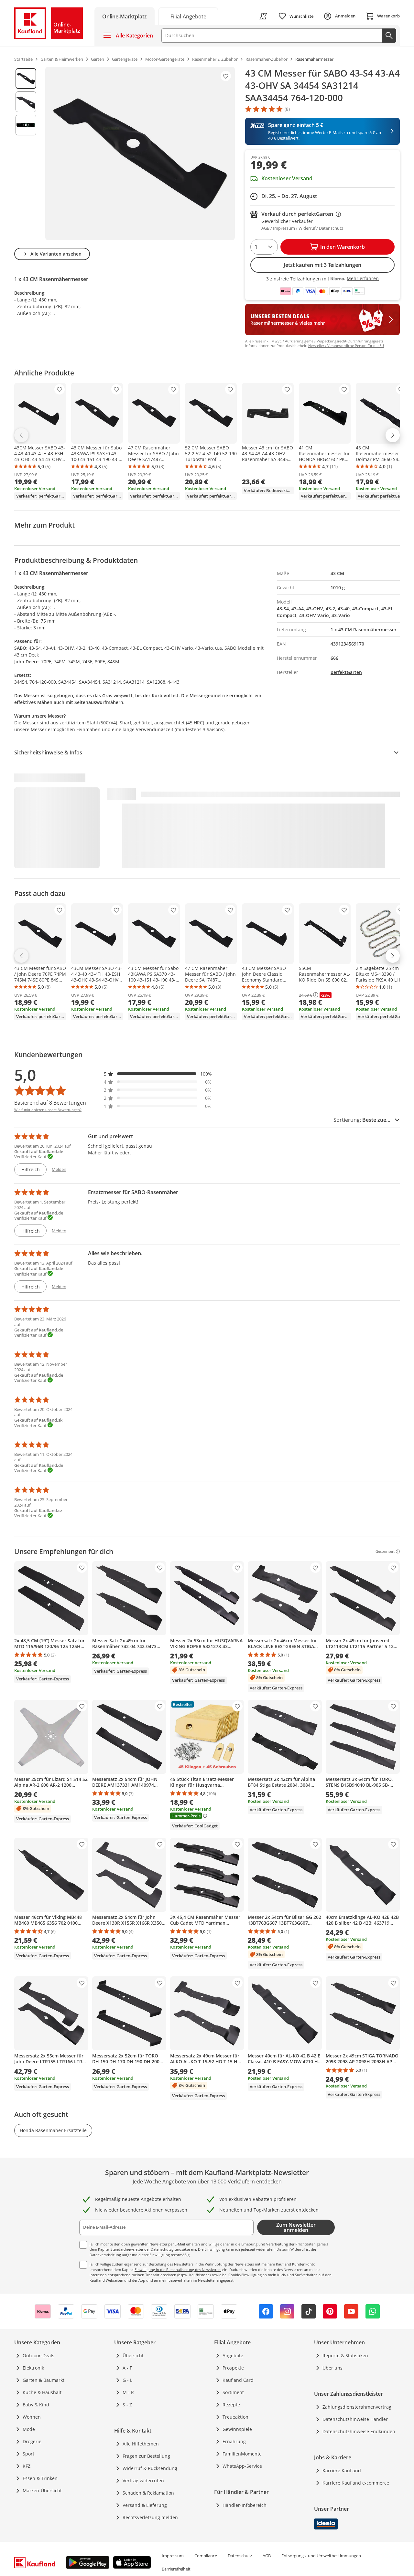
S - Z (127, 2405)
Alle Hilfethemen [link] (141, 2444)
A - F (127, 2368)
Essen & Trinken (40, 2478)
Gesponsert (385, 1551)
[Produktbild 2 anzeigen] (26, 102)
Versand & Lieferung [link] (145, 2505)
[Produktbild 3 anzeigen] (26, 125)
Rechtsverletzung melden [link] (150, 2517)
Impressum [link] (173, 2556)
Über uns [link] (332, 2368)
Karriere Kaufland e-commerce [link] (356, 2483)
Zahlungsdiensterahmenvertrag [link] (357, 2407)
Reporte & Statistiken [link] (345, 2355)
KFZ (27, 2466)
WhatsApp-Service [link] (242, 2466)
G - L (127, 2380)
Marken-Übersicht (42, 2491)
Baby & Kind (36, 2405)
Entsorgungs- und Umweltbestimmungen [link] (321, 2556)
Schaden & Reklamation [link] (148, 2493)
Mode (29, 2429)
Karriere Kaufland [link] (342, 2471)
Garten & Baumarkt (44, 2380)
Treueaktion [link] (235, 2417)
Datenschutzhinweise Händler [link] (355, 2419)
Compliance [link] (206, 2556)
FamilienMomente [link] (242, 2454)
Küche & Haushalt (42, 2392)
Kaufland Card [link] (238, 2380)
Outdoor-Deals (38, 2355)
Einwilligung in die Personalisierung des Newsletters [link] (178, 2270)
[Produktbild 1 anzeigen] (26, 79)
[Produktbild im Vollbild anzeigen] (140, 153)
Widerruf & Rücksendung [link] (150, 2468)
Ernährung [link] (234, 2441)
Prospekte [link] (233, 2368)
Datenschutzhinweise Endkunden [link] (359, 2431)
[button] (158, 1074)
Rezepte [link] (231, 2405)
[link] (188, 16)
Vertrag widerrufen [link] (143, 2481)
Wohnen (32, 2417)
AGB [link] (267, 2556)
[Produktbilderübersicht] (26, 153)
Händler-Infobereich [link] (245, 2505)
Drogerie (32, 2441)
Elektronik (33, 2368)
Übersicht (133, 2355)
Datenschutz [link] (240, 2556)
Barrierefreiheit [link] (176, 2569)
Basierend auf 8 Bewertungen (50, 1103)
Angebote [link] (233, 2355)
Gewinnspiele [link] (237, 2429)
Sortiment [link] (233, 2392)
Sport (28, 2454)
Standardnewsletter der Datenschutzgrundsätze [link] (150, 2249)
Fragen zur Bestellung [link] (146, 2456)
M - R (128, 2392)
